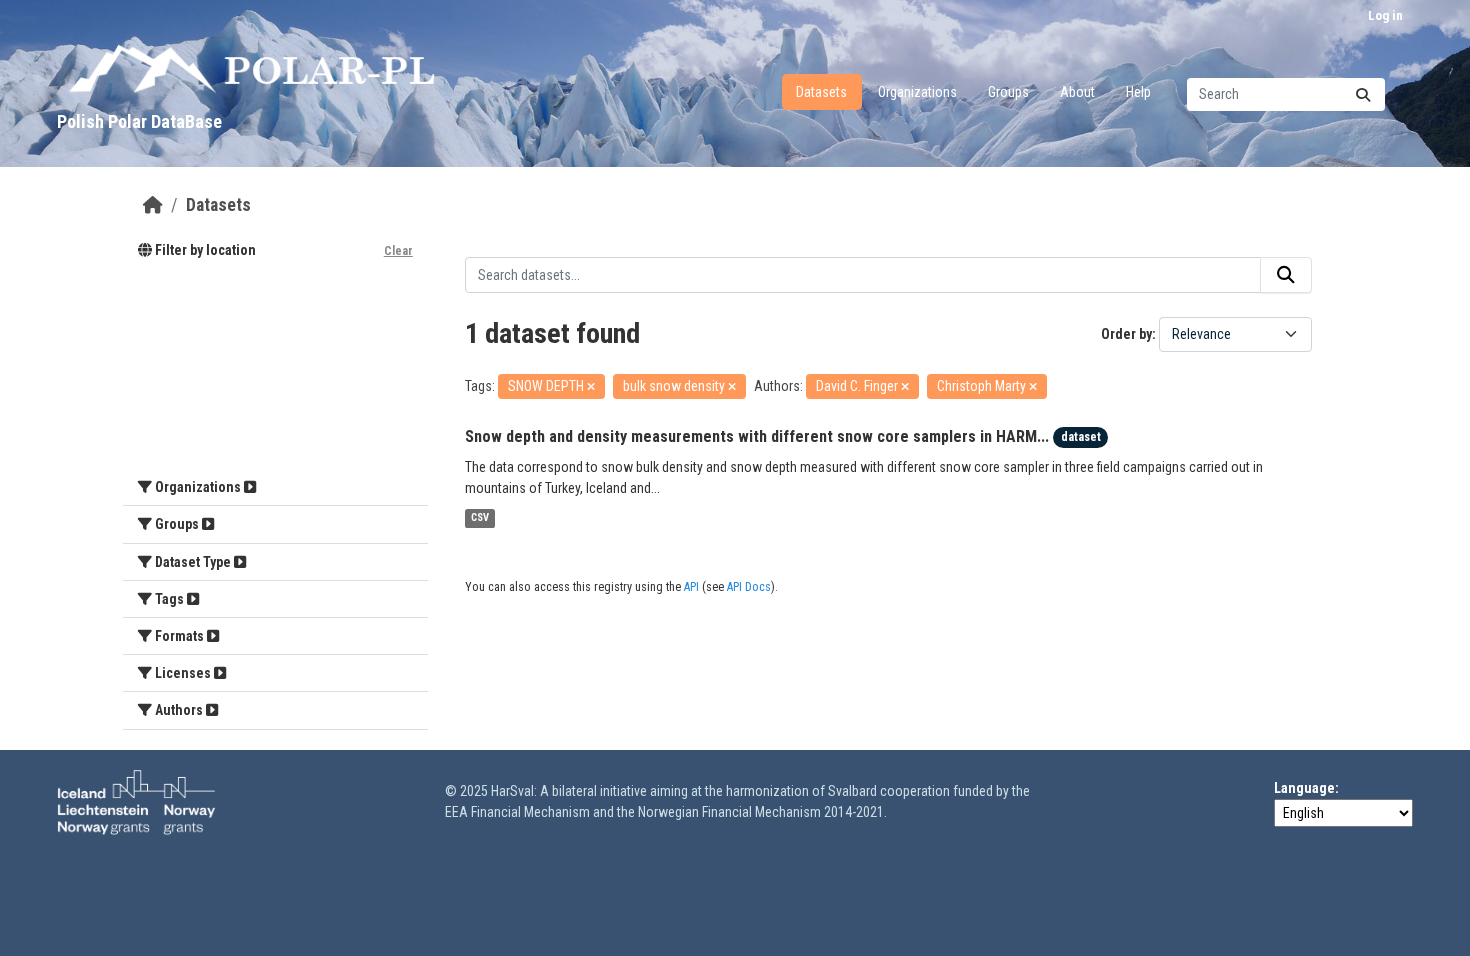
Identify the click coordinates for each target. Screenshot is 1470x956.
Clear (398, 251)
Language (1304, 788)
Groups (1008, 92)
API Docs (749, 587)
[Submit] (1363, 94)
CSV (480, 518)
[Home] (153, 205)
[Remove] (591, 387)
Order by (1126, 334)
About (1077, 92)
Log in (1385, 15)
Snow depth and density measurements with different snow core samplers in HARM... (757, 436)
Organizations (917, 92)
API (691, 587)
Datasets (821, 92)
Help (1138, 92)
